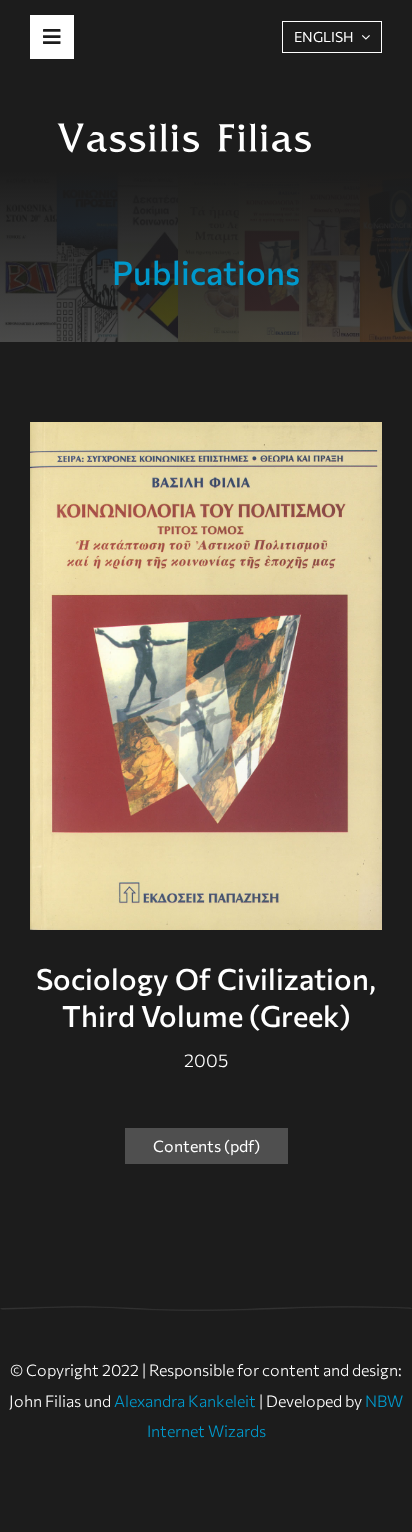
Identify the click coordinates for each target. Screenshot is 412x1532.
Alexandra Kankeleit (185, 1400)
